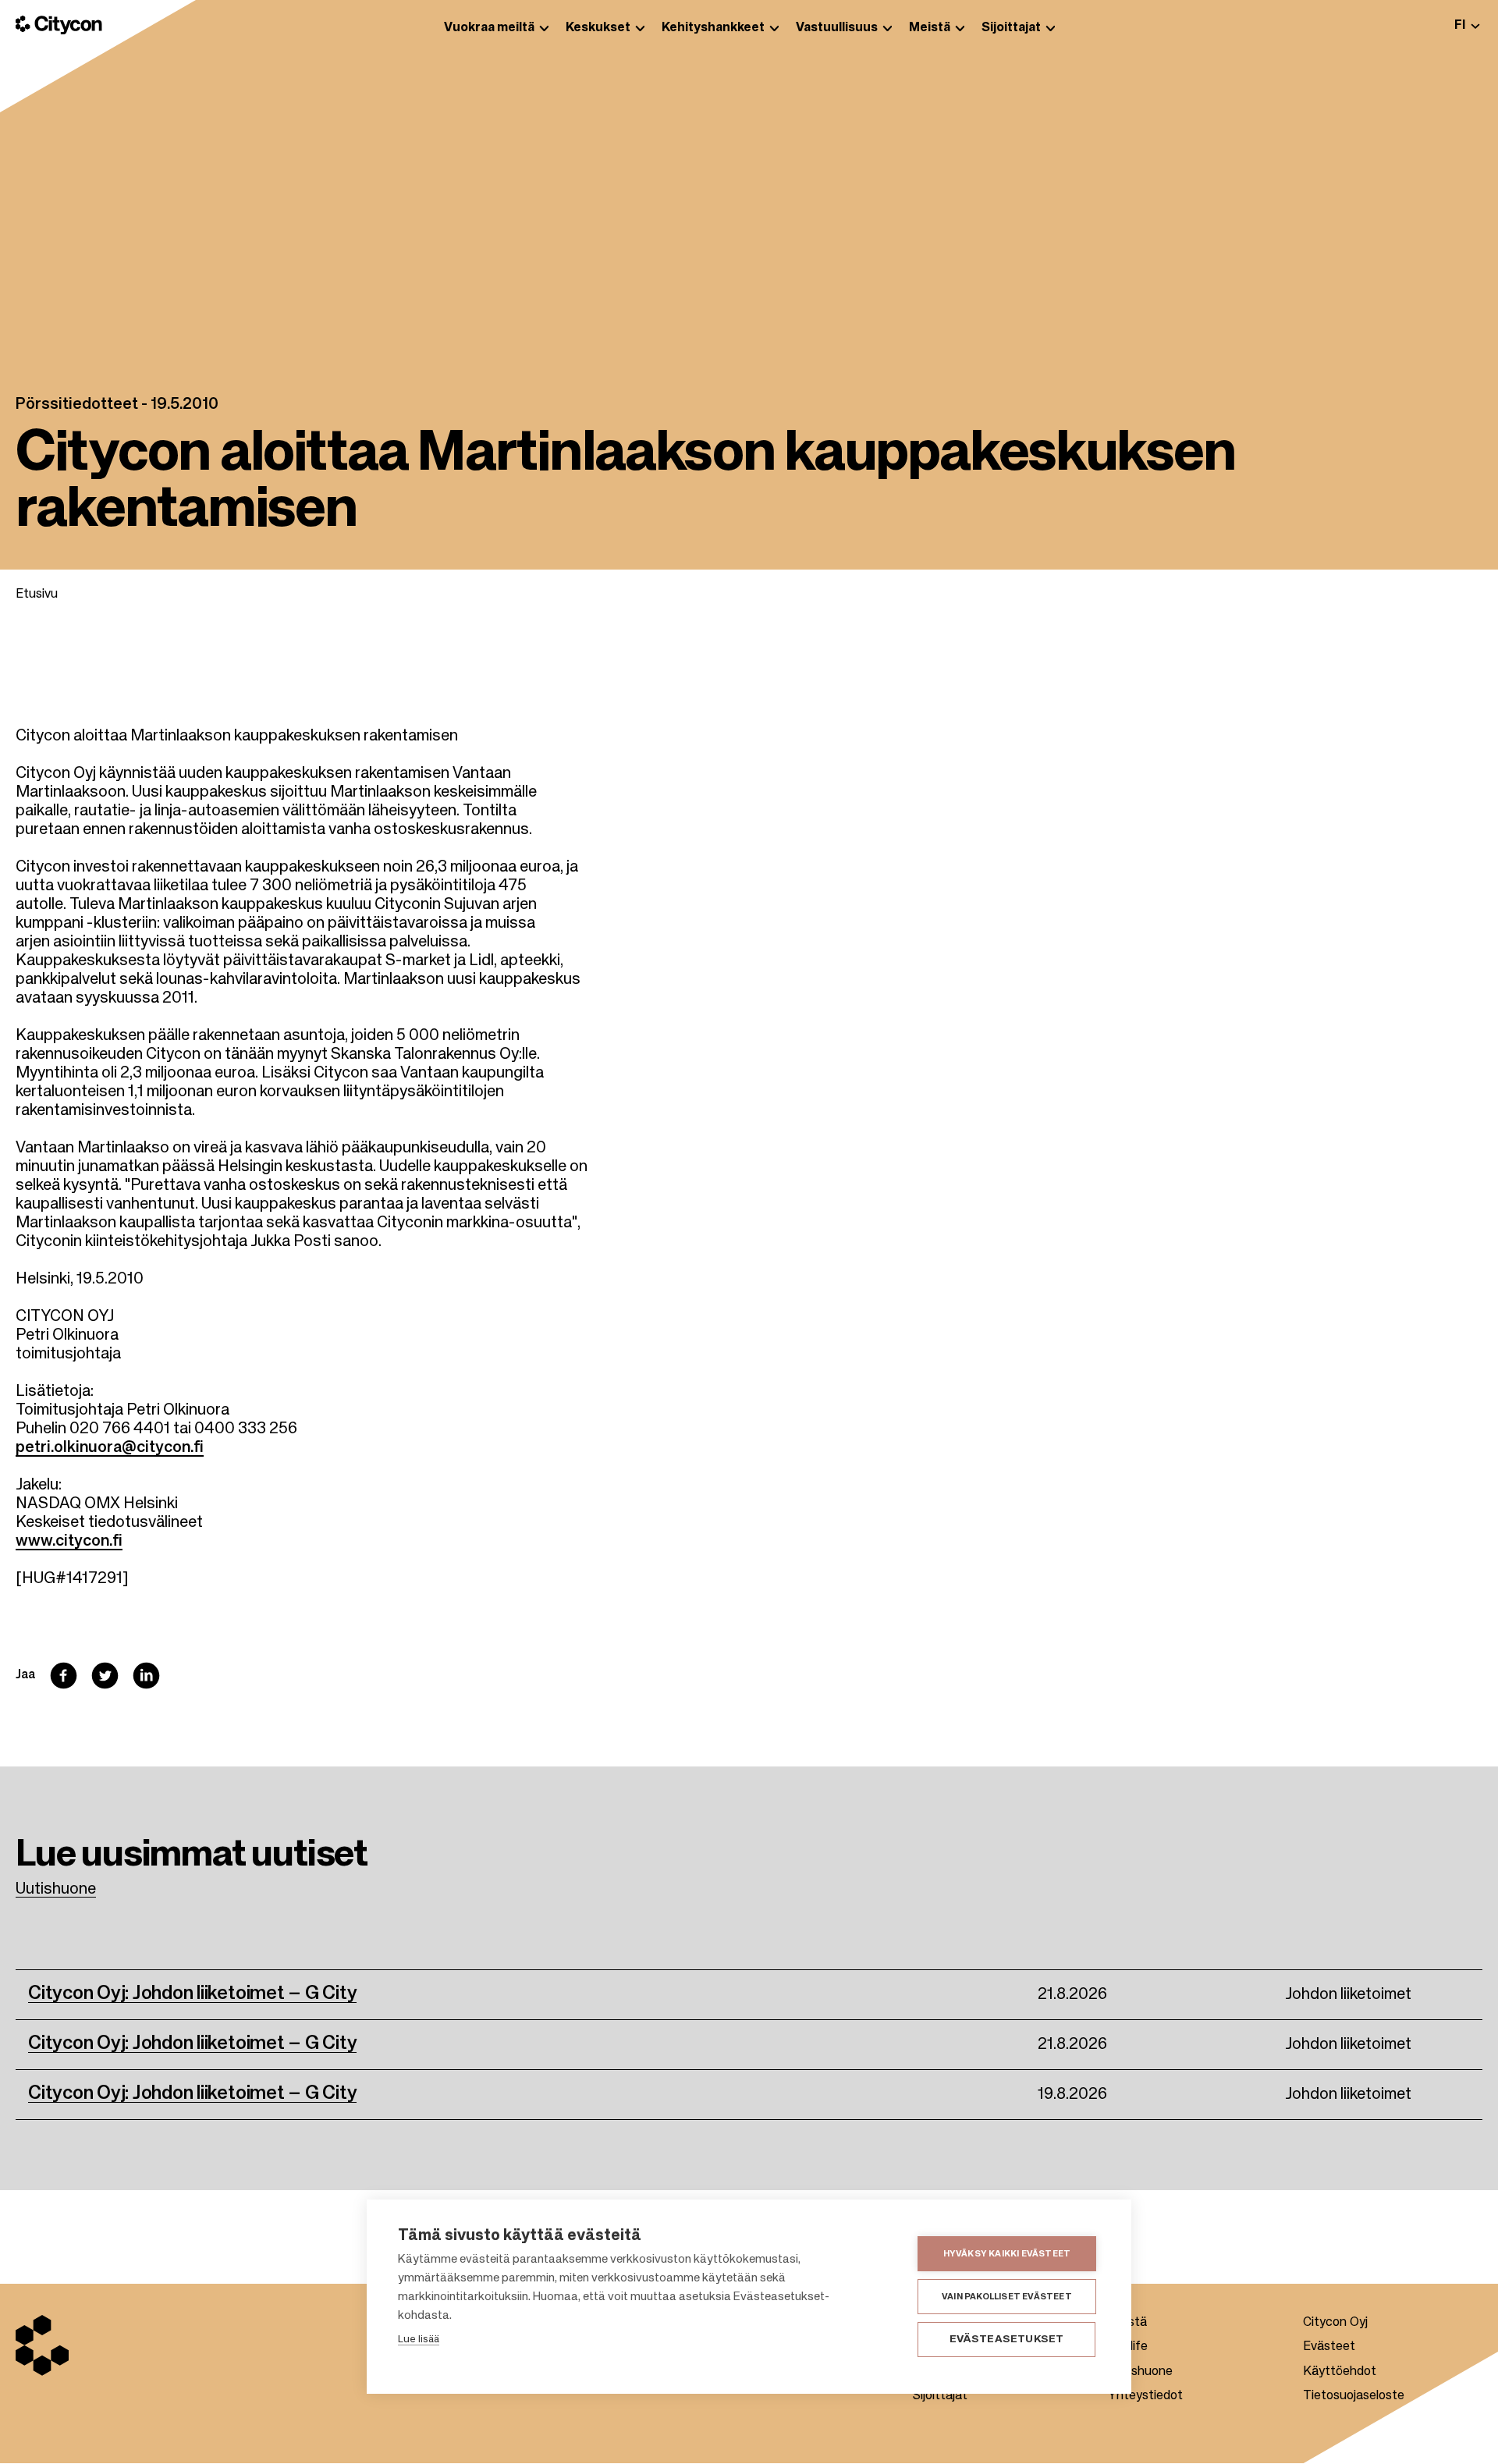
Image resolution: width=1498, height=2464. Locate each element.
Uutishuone (56, 1890)
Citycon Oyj (1335, 2323)
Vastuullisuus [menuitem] (837, 28)
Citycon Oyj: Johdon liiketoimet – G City (192, 1994)
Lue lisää (419, 2340)
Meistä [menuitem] (930, 28)
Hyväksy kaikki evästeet (1007, 2254)
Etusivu (37, 595)
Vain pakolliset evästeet (1007, 2297)
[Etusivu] (59, 25)
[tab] (1467, 25)
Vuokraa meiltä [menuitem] (489, 28)
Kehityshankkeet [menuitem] (713, 28)
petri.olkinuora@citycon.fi (110, 1448)
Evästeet (1329, 2347)
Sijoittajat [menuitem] (1011, 28)
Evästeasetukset (1007, 2340)
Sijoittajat (940, 2396)
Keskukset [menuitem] (598, 28)
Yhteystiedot (1145, 2396)
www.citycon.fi (69, 1542)
